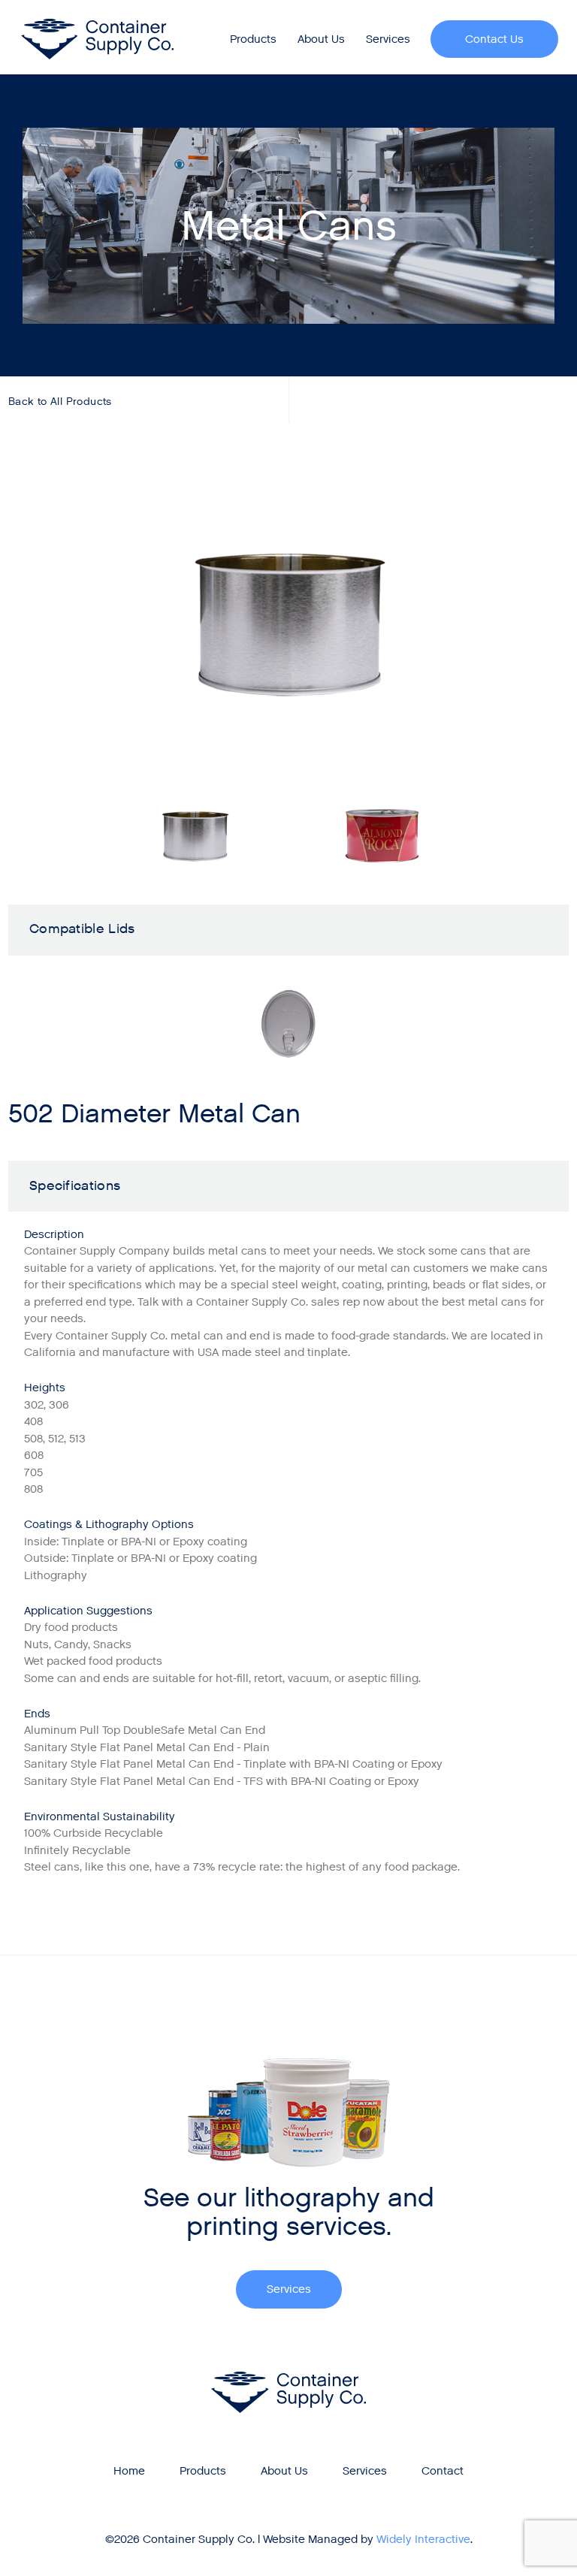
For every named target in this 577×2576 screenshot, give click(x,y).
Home (129, 2471)
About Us (321, 39)
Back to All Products (60, 402)
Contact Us (494, 39)
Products (253, 39)
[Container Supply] (98, 39)
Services (388, 39)
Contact (443, 2471)
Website (284, 2539)
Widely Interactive (423, 2539)
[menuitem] (254, 39)
